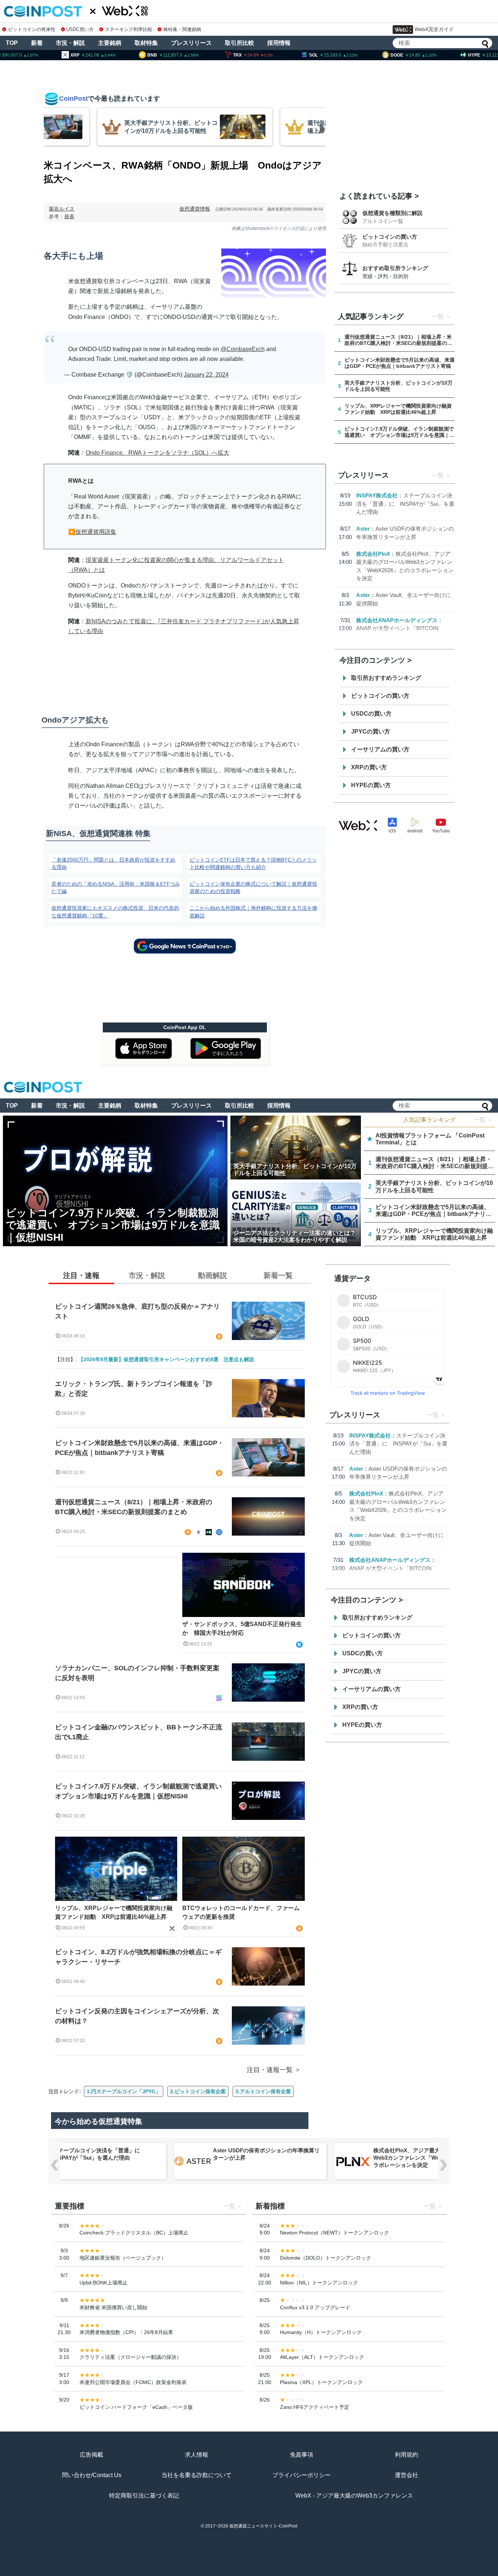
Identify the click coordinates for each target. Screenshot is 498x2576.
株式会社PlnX (373, 554)
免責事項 (301, 2455)
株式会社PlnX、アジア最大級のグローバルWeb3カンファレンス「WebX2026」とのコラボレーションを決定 (427, 2158)
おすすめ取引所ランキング (395, 268)
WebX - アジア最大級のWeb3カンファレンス (354, 2496)
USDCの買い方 (371, 714)
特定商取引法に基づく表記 (144, 2496)
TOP (12, 43)
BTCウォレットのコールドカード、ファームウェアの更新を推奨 (241, 1912)
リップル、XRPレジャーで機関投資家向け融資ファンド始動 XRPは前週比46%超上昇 (114, 1912)
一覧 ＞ (483, 1120)
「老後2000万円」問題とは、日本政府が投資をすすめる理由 (113, 863)
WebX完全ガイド (434, 29)
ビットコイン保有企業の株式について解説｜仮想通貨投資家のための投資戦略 (253, 887)
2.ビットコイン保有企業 (198, 2091)
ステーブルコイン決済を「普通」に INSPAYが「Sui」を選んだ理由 (405, 504)
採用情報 (279, 43)
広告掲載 (92, 2455)
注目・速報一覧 (270, 2070)
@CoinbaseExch (243, 349)
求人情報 (197, 2455)
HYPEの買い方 (371, 785)
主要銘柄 (110, 43)
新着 (37, 43)
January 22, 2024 (206, 375)
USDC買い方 (80, 29)
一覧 (438, 317)
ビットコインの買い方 (390, 237)
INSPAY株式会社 (377, 495)
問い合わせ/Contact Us (92, 2475)
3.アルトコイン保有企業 (263, 2091)
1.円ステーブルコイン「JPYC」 (124, 2091)
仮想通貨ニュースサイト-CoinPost (263, 2526)
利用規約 (406, 2455)
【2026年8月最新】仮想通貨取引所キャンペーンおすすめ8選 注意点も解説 (166, 1359)
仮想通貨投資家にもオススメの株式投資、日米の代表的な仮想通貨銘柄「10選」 (115, 912)
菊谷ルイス (62, 209)
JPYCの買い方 (371, 731)
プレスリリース (191, 43)
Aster (363, 529)
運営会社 (406, 2475)
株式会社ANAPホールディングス (397, 620)
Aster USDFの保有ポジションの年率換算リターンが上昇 (266, 2154)
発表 (69, 216)
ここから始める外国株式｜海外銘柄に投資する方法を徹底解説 (253, 912)
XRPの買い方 (369, 767)
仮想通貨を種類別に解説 (392, 213)
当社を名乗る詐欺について (197, 2475)
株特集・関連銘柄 (182, 29)
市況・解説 (70, 43)
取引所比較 (240, 43)
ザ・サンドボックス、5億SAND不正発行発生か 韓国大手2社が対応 (242, 1628)
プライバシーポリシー (301, 2475)
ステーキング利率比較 (129, 29)
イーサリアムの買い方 (380, 749)
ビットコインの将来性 (32, 29)
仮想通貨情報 (195, 209)
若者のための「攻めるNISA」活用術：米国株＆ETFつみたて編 (116, 887)
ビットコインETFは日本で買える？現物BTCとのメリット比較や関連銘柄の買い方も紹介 (253, 863)
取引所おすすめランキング (386, 678)
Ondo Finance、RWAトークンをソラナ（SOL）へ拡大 (157, 453)
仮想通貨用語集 (96, 532)
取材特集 (146, 43)
